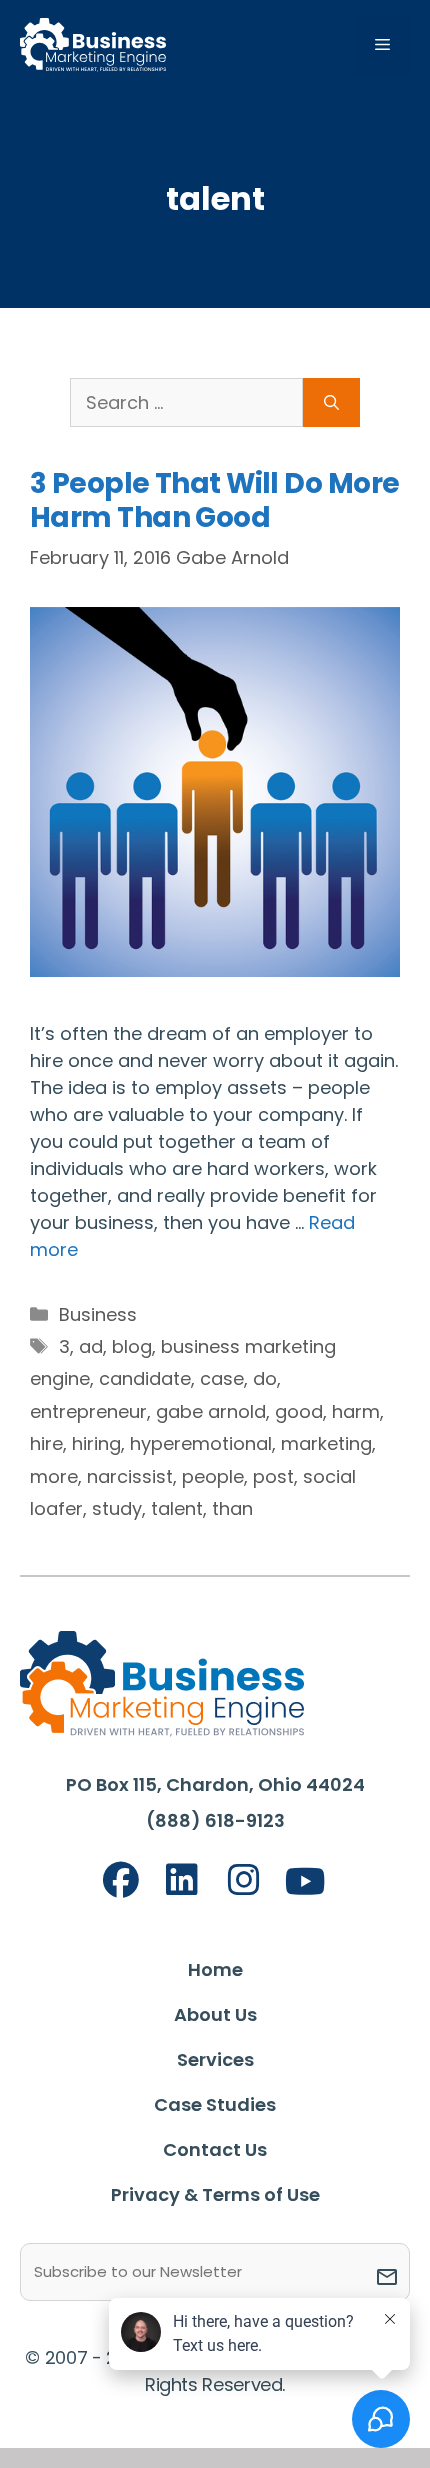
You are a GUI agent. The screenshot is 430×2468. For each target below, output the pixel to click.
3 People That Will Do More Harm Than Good (214, 500)
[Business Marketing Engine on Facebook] (121, 1880)
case (222, 1378)
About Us (215, 2014)
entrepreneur (88, 1411)
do (265, 1378)
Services (215, 2059)
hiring (96, 1443)
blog (132, 1346)
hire (46, 1443)
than (232, 1508)
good (299, 1411)
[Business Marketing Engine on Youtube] (306, 1882)
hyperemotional (201, 1443)
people (213, 1476)
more (54, 1476)
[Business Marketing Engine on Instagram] (244, 1880)
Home (215, 1969)
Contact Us (215, 2149)
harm (356, 1411)
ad (91, 1346)
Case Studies (215, 2104)
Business (98, 1314)
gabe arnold (211, 1411)
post (273, 1476)
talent (177, 1508)
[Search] (331, 402)
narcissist (130, 1476)
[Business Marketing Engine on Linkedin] (182, 1880)
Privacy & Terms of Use (215, 2194)
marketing (326, 1443)
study (117, 1508)
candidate (145, 1378)
